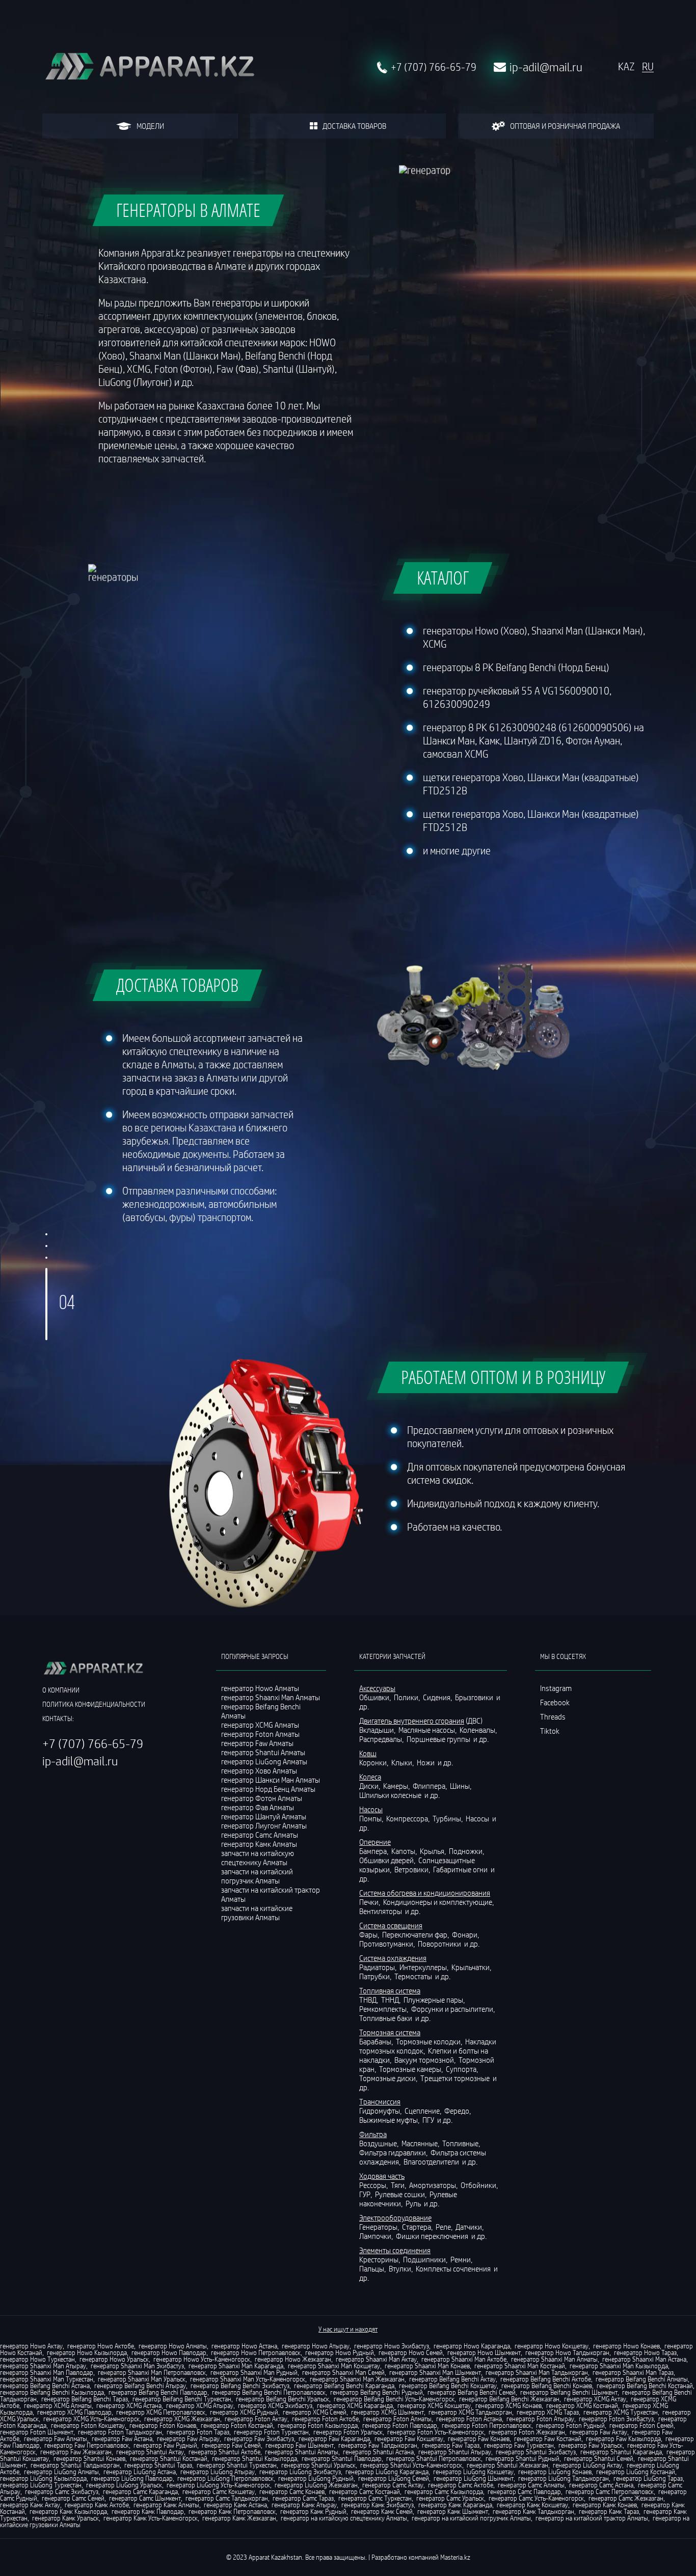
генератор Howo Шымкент (484, 2352)
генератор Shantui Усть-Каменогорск (411, 2465)
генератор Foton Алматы (397, 2419)
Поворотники (440, 1944)
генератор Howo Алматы (173, 2346)
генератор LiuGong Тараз (648, 2478)
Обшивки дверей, (388, 1860)
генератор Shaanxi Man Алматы (554, 2359)
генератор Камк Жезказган (239, 2518)
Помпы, (372, 1818)
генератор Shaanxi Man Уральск (142, 2379)
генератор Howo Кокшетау (552, 2346)
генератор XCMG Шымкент (387, 2412)
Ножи (426, 1762)
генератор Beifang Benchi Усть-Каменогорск (394, 2399)
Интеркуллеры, (425, 1967)
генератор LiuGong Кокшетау (473, 2472)
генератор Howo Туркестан (37, 2359)
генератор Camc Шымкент (145, 2498)
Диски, (370, 1786)
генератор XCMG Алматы (58, 2405)
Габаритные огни (461, 1869)
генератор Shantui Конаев (89, 2458)
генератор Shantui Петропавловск (434, 2458)
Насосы (478, 1818)
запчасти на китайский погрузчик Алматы (257, 1876)
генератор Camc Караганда (140, 2491)
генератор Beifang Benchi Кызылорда (52, 2392)
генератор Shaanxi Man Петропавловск (152, 2372)
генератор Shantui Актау (150, 2452)
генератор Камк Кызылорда (68, 2511)
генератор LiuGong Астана (140, 2472)
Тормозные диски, (389, 2078)
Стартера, (418, 2227)
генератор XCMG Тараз (548, 2412)
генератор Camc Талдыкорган (227, 2498)
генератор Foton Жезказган (527, 2432)
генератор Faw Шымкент (300, 2445)
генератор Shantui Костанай (169, 2458)
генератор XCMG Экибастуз (275, 2405)
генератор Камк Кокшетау (532, 2505)
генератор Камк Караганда (455, 2505)
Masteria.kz (455, 2557)
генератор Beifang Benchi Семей (472, 2392)
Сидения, (438, 1697)
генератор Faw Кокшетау (409, 2439)
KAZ (626, 67)
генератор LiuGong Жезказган (316, 2485)
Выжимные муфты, (390, 2120)
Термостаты (414, 1976)
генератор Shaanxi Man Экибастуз (137, 2366)
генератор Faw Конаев (479, 2439)
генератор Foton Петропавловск (487, 2425)
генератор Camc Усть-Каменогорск (536, 2498)
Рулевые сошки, (401, 2194)
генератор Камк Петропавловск (232, 2511)
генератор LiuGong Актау (587, 2465)
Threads (553, 1716)
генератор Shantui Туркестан (237, 2465)
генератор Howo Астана (244, 2346)
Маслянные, (421, 2143)
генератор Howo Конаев (626, 2346)
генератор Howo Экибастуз (392, 2346)
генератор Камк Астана (235, 2505)
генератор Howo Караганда (472, 2346)
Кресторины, (380, 2259)
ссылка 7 (554, 1831)
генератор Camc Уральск (450, 2498)
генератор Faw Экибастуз (259, 2439)
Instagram (556, 1688)
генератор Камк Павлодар (148, 2511)
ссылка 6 (554, 1816)
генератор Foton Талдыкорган (120, 2432)
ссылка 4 (554, 1788)
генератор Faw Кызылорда (623, 2439)
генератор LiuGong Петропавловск (225, 2478)
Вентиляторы (381, 1911)
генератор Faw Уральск (591, 2445)
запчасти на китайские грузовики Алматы (257, 1913)
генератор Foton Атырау (540, 2419)
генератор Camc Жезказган (626, 2498)
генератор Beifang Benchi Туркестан (182, 2399)
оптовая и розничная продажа (565, 126)
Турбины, (448, 1818)
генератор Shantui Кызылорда (255, 2458)
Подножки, (467, 1851)
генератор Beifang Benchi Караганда (344, 2386)
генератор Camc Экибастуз (62, 2491)
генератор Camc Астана (601, 2485)
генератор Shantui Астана (378, 2452)
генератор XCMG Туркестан (621, 2412)
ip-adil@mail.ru (546, 67)
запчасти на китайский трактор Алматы (271, 1894)
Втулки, (401, 2268)
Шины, (461, 1786)
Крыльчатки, (472, 1967)
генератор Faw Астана (122, 2439)
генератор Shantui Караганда (621, 2452)
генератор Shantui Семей (599, 2458)
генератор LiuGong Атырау (218, 2472)
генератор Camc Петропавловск (610, 2491)
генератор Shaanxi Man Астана (644, 2359)
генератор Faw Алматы (56, 2439)
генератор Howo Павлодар (169, 2352)
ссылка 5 (554, 1802)
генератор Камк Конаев (605, 2505)
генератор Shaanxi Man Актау (376, 2359)
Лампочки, (377, 2236)
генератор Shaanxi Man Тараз (633, 2372)
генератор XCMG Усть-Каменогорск (91, 2419)
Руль (414, 2203)
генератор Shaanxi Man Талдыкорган (537, 2372)
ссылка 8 (554, 1845)
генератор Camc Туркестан (375, 2498)
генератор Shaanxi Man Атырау (43, 2366)
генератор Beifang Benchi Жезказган (509, 2399)
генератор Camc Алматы (531, 2485)
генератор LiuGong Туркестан (41, 2485)
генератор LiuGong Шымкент (474, 2478)
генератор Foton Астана (469, 2419)
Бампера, (374, 1851)
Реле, (445, 2227)
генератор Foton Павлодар (400, 2425)
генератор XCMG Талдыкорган (470, 2412)
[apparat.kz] (150, 67)
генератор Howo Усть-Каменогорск (202, 2359)
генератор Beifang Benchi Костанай (645, 2386)
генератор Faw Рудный (165, 2445)
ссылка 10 (556, 1873)
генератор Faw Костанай (548, 2439)
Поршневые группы (439, 1739)
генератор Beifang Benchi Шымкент (569, 2392)
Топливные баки (386, 2018)
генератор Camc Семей (73, 2498)
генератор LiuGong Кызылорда (43, 2478)
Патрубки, (376, 1976)
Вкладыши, (378, 1730)
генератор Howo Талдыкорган (567, 2352)
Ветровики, (413, 1869)
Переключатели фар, (416, 1934)
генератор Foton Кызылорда (318, 2425)
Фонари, (466, 1934)
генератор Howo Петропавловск (256, 2352)
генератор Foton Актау (256, 2419)
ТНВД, (369, 2000)
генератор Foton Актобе (325, 2419)
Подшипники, (426, 2259)
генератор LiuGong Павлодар (132, 2478)
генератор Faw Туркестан (519, 2445)
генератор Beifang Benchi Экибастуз (240, 2386)
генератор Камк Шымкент (453, 2511)
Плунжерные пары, (435, 2000)
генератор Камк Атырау (304, 2505)
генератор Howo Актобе (101, 2346)
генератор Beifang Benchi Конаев (547, 2386)
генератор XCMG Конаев (508, 2405)
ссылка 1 (554, 1745)
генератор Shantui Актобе (224, 2452)
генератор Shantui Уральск (318, 2465)
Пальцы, (373, 2268)
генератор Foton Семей (641, 2425)
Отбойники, (480, 2185)
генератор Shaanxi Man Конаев (427, 2366)
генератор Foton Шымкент (37, 2432)
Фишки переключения (433, 2236)
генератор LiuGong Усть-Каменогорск (218, 2485)
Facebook (555, 1702)
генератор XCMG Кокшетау (434, 2405)
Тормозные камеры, (412, 2069)
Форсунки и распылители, (454, 2009)
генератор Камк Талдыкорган (533, 2511)
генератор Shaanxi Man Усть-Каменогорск (248, 2379)
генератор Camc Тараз (303, 2498)
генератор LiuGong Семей (394, 2478)
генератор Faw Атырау (188, 2439)
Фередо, (458, 2111)
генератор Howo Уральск (114, 2359)
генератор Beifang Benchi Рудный (377, 2392)
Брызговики (475, 1697)
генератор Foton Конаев (163, 2425)
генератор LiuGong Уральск (124, 2485)
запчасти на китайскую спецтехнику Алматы (258, 1858)
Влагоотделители (432, 2162)
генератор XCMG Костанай (582, 2405)
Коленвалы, (479, 1730)
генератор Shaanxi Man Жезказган (357, 2379)
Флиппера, (431, 1786)
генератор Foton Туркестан (271, 2432)
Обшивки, (376, 1697)
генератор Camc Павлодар (524, 2491)
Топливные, (462, 2143)
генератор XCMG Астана (129, 2405)
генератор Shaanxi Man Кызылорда (619, 2366)
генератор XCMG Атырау (200, 2405)
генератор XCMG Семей (315, 2412)
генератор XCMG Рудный (244, 2412)
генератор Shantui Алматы (302, 2452)
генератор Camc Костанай (365, 2491)
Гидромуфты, (381, 2111)
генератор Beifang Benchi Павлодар (158, 2392)
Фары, (370, 1934)
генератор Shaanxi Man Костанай (520, 2366)
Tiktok (550, 1731)
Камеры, (397, 1786)
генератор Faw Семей (231, 2445)
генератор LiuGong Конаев (555, 2472)
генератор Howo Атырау (316, 2346)
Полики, (408, 1697)
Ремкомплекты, (384, 2009)
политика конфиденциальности (94, 1704)
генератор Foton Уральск (348, 2432)
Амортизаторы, (434, 2185)
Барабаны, (377, 2041)
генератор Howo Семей (411, 2352)
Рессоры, (374, 2185)
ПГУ (429, 2120)
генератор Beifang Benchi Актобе (546, 2379)
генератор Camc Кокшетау (219, 2491)
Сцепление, (424, 2111)
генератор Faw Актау (598, 2432)
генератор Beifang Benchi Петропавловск (269, 2392)
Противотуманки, (388, 1944)
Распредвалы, (382, 1739)
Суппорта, (463, 2069)
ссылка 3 (554, 1774)
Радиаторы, (379, 1967)
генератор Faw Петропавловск (87, 2445)
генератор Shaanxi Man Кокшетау (334, 2366)
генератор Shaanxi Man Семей (343, 2372)
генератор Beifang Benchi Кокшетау (448, 2386)
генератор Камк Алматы (166, 2505)
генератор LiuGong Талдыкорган (564, 2478)
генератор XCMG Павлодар (74, 2412)
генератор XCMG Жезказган (182, 2419)
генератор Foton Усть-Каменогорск (436, 2432)
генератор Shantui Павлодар (342, 2458)
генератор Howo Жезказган (293, 2359)
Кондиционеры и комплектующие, (439, 1902)
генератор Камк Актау (30, 2505)
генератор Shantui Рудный (523, 2458)
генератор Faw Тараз (451, 2445)
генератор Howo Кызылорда (87, 2352)
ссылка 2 (554, 1759)
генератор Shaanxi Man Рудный (254, 2372)
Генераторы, (380, 2227)
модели (150, 126)
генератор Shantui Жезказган (507, 2465)
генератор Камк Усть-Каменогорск (151, 2518)
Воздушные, (380, 2143)
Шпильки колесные (391, 1795)
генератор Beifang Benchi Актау (452, 2379)
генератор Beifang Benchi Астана (45, 2386)
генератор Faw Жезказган (76, 2452)
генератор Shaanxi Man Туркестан (47, 2379)
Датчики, (470, 2227)
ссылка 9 (554, 1859)
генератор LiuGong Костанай (636, 2472)
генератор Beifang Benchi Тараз (85, 2399)
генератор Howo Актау (31, 2346)
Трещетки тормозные (456, 2078)
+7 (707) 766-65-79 (434, 67)
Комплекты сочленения (454, 2268)
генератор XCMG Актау (595, 2399)
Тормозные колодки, (430, 2041)
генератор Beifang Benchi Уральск (283, 2399)
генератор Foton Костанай (237, 2425)
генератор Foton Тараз (198, 2432)
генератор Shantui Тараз (158, 2465)
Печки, (370, 1902)
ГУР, (366, 2194)
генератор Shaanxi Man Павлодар (47, 2372)
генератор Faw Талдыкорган (378, 2445)
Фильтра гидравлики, (394, 2152)
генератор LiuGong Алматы (61, 2472)
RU (648, 67)
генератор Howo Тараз (645, 2352)
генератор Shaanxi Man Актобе (464, 2359)
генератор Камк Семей (382, 2511)
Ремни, (462, 2259)
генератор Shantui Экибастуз (536, 2452)
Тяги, (399, 2185)
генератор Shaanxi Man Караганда (236, 2366)
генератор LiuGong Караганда (387, 2472)
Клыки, (403, 1762)
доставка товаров (354, 126)
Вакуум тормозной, (426, 2060)
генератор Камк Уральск (65, 2518)
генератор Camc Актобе (461, 2485)
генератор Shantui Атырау (455, 2452)
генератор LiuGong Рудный (316, 2478)
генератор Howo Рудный (340, 2352)
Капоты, (405, 1851)
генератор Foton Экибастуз (616, 2419)
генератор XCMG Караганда (355, 2405)
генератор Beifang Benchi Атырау (140, 2386)
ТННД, (392, 2000)
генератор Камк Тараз (609, 2511)
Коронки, (374, 1762)
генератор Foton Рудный (570, 2425)
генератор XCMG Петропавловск (161, 2412)
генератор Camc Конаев (292, 2491)
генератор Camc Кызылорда (444, 2491)
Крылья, (434, 1851)
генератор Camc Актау (393, 2485)
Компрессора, (409, 1818)
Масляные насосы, (428, 1730)
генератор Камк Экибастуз (378, 2505)
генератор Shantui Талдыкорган (75, 2465)
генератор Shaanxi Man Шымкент (435, 2372)
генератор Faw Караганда (334, 2439)
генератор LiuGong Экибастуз (300, 2472)
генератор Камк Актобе (97, 2505)
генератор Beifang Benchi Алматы (642, 2379)
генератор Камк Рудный (313, 2511)
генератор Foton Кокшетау (88, 2425)
